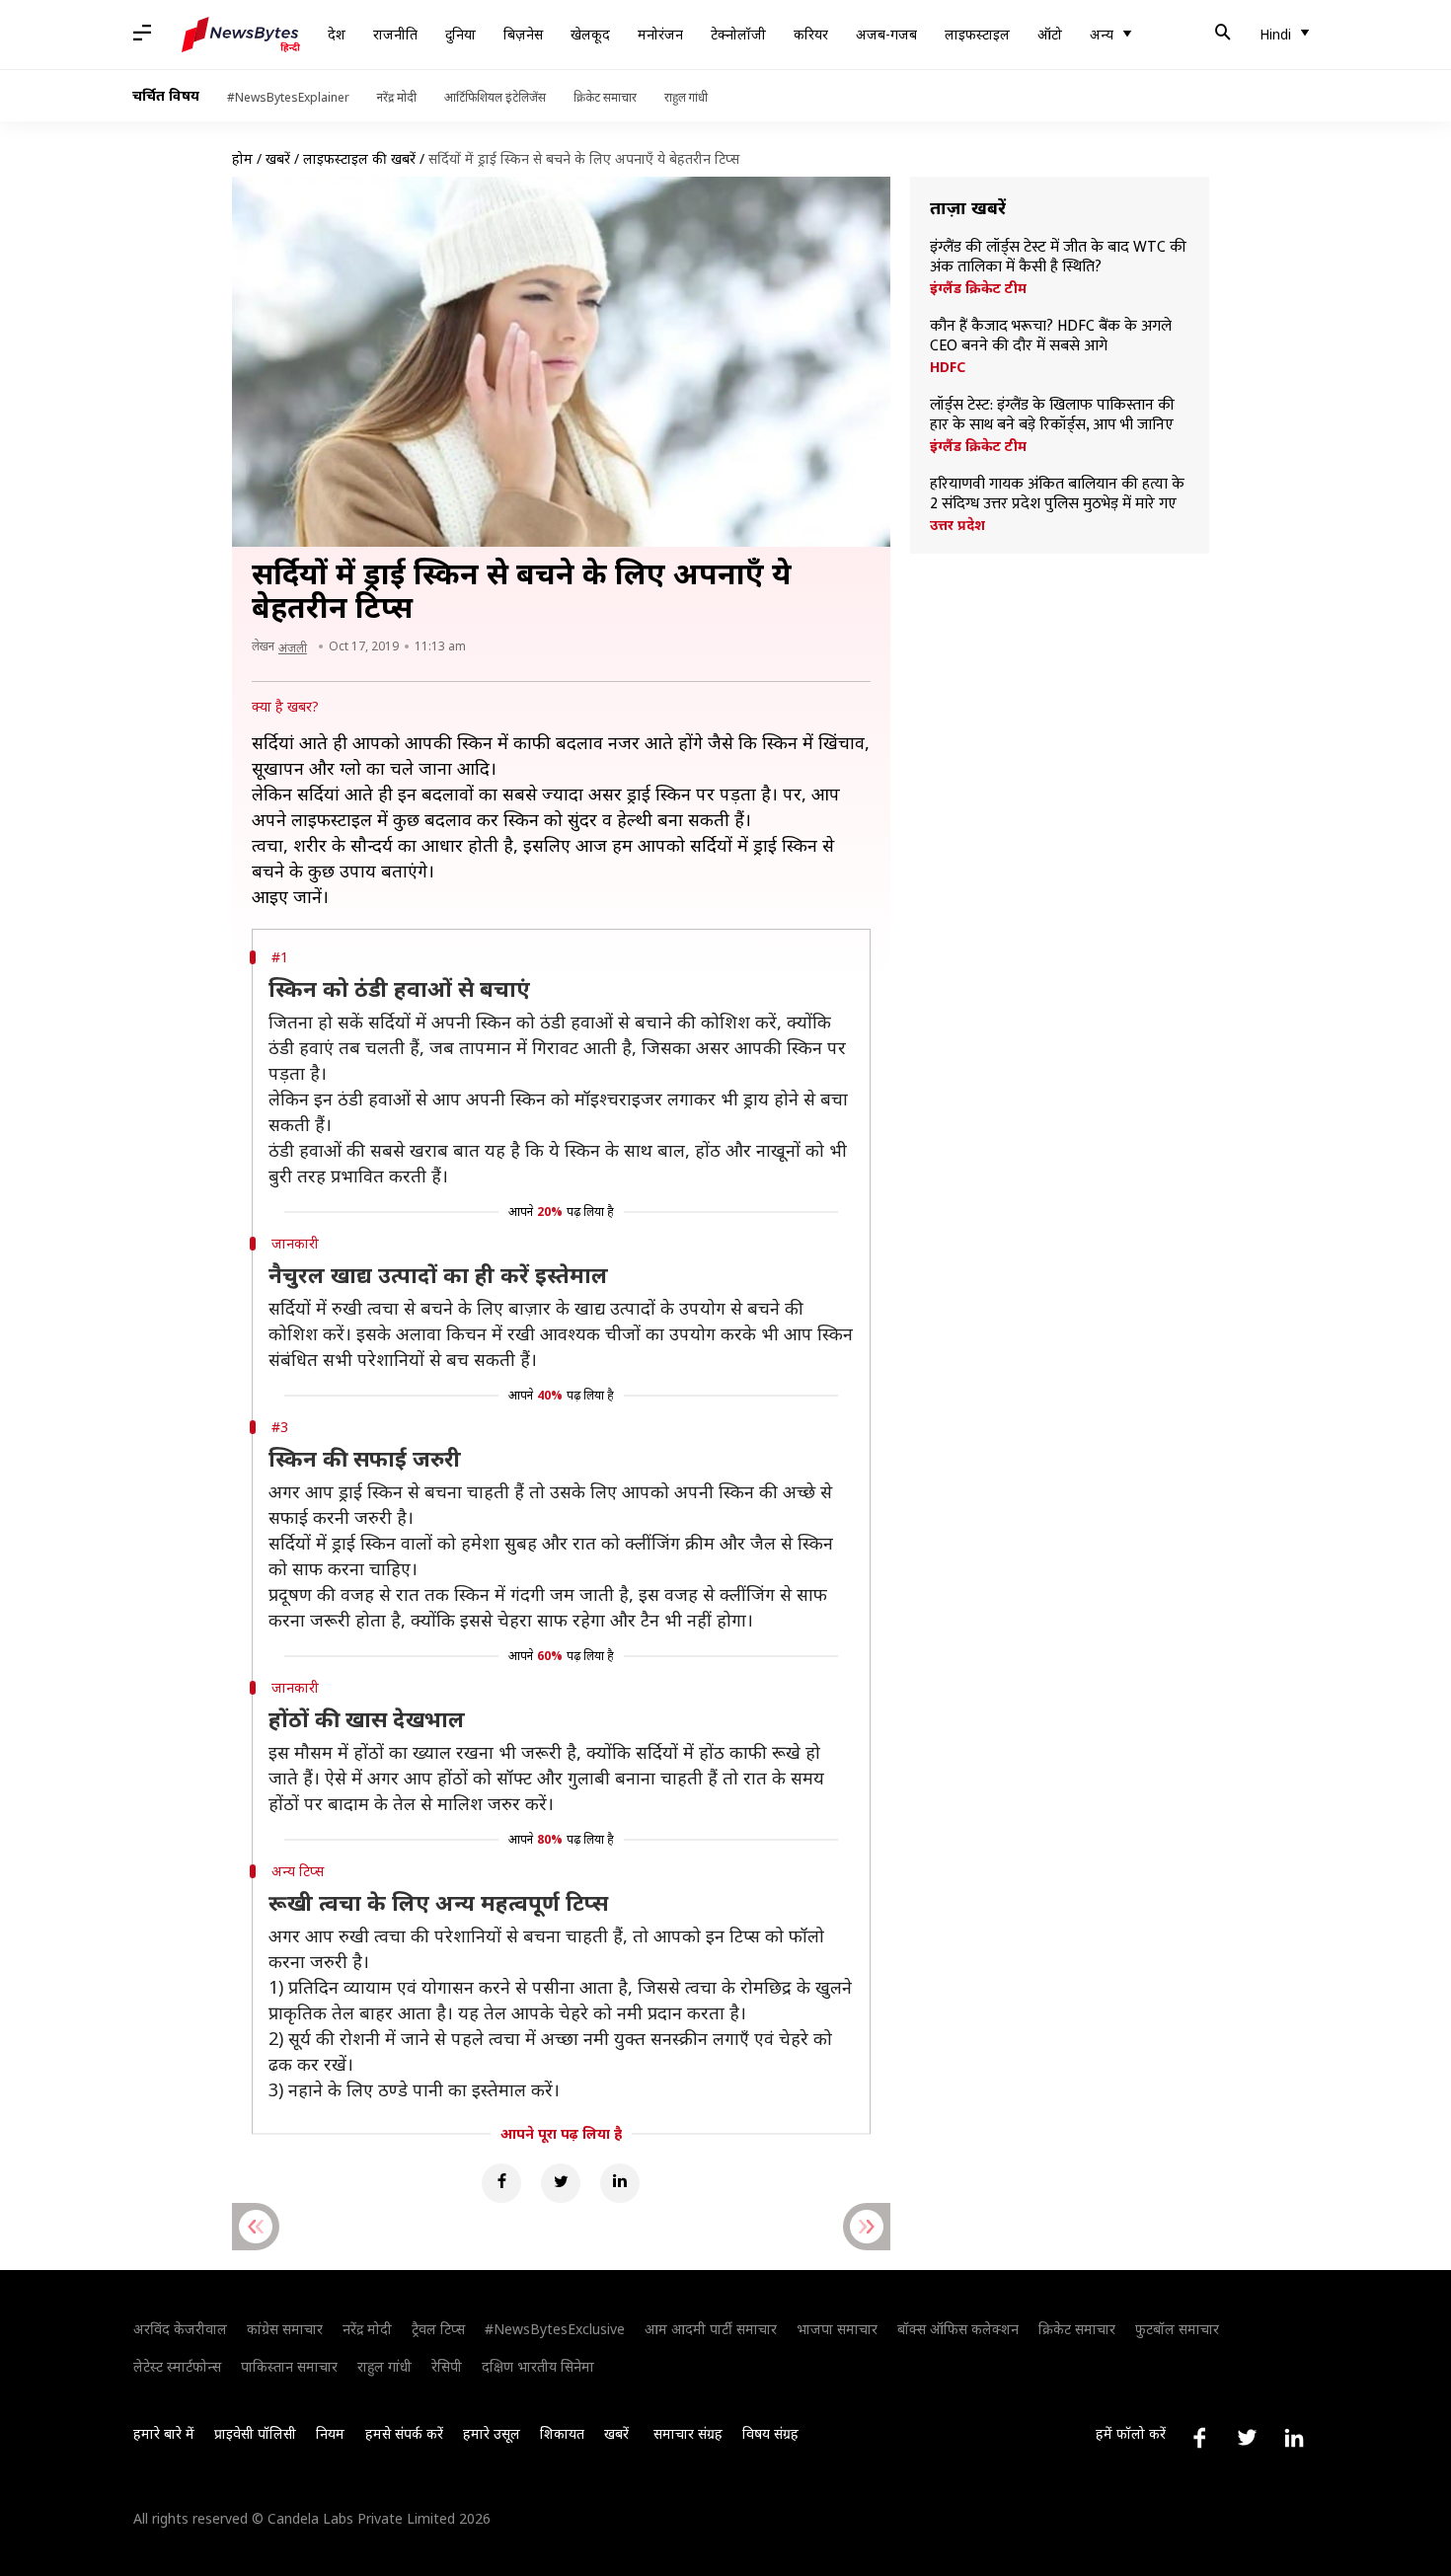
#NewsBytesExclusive (555, 2329)
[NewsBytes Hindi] (241, 35)
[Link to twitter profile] (1247, 2438)
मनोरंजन (660, 34)
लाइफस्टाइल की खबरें (359, 158)
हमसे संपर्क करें (404, 2433)
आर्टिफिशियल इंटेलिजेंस (495, 97)
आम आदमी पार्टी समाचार (711, 2329)
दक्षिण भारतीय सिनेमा (538, 2366)
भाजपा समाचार (837, 2329)
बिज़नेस (523, 34)
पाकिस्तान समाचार (289, 2366)
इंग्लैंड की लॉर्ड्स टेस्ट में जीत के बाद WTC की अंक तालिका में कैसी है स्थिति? (1058, 258)
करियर (811, 34)
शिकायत (562, 2433)
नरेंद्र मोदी (397, 97)
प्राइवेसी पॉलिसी (255, 2433)
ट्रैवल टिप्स (438, 2329)
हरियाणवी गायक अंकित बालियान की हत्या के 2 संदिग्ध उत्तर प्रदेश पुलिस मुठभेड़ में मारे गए (1057, 494)
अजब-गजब (886, 34)
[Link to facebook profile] (1199, 2438)
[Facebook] (501, 2183)
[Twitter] (561, 2183)
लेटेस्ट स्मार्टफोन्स (177, 2366)
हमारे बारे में (164, 2433)
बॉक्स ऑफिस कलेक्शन (958, 2329)
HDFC (948, 367)
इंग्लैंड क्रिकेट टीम (978, 288)
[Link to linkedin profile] (1294, 2438)
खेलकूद (590, 34)
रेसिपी (447, 2366)
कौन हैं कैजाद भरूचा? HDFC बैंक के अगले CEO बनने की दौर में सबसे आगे (1051, 337)
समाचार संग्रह (688, 2433)
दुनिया (460, 34)
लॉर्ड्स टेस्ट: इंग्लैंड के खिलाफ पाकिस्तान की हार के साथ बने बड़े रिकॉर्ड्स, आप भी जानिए (1052, 416)
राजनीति (395, 34)
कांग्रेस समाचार (285, 2329)
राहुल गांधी (686, 97)
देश (337, 34)
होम (242, 158)
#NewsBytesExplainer (288, 97)
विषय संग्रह (770, 2433)
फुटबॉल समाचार (1177, 2329)
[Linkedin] (620, 2183)
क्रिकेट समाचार (605, 97)
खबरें (278, 158)
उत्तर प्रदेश (957, 525)
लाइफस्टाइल (977, 34)
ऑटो (1050, 34)
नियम (330, 2433)
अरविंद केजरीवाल (180, 2329)
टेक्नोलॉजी (738, 34)
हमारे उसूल (492, 2433)
